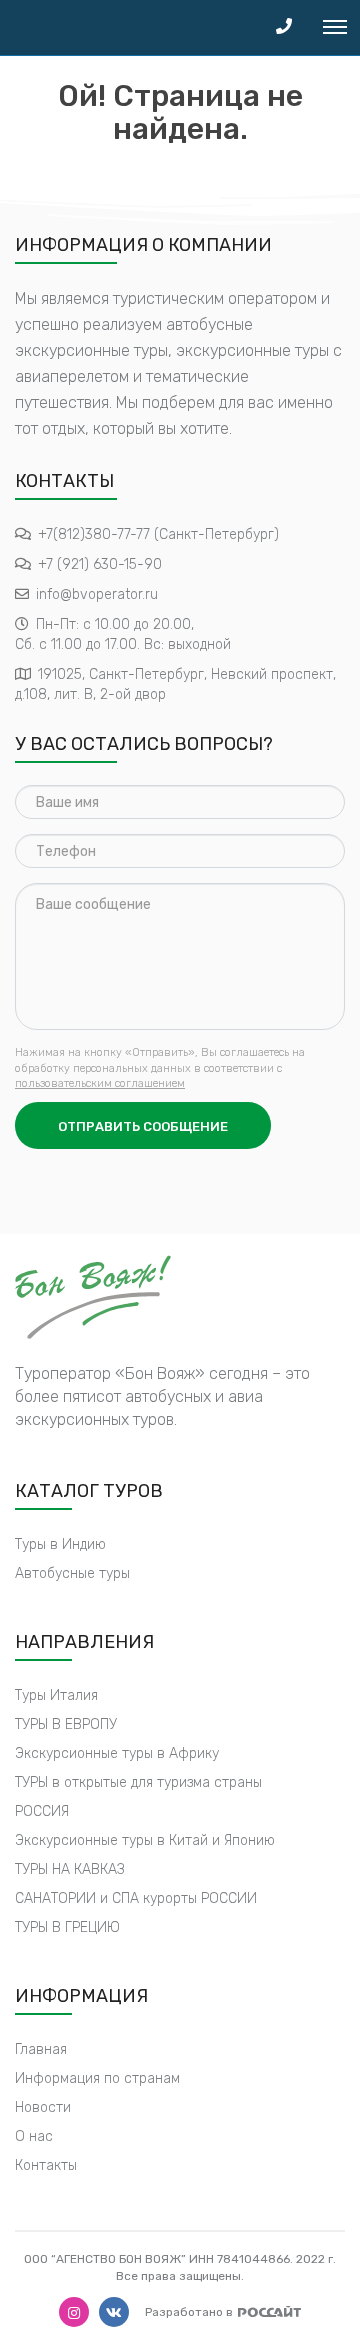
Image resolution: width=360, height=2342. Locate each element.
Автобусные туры (72, 1573)
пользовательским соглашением (100, 1083)
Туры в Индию (60, 1544)
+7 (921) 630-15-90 (100, 564)
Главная (41, 2049)
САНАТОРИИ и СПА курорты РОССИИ (136, 1898)
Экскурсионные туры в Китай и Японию (145, 1840)
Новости (43, 2107)
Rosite (269, 2311)
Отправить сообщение (143, 1126)
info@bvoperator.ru (97, 594)
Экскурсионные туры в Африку (117, 1753)
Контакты (46, 2165)
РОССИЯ (42, 1811)
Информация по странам (97, 2078)
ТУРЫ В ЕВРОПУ (66, 1724)
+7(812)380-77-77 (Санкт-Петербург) (158, 534)
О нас (34, 2136)
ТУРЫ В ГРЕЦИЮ (67, 1927)
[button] (284, 27)
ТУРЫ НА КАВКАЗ (70, 1869)
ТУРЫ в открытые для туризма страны (138, 1782)
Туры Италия (56, 1695)
